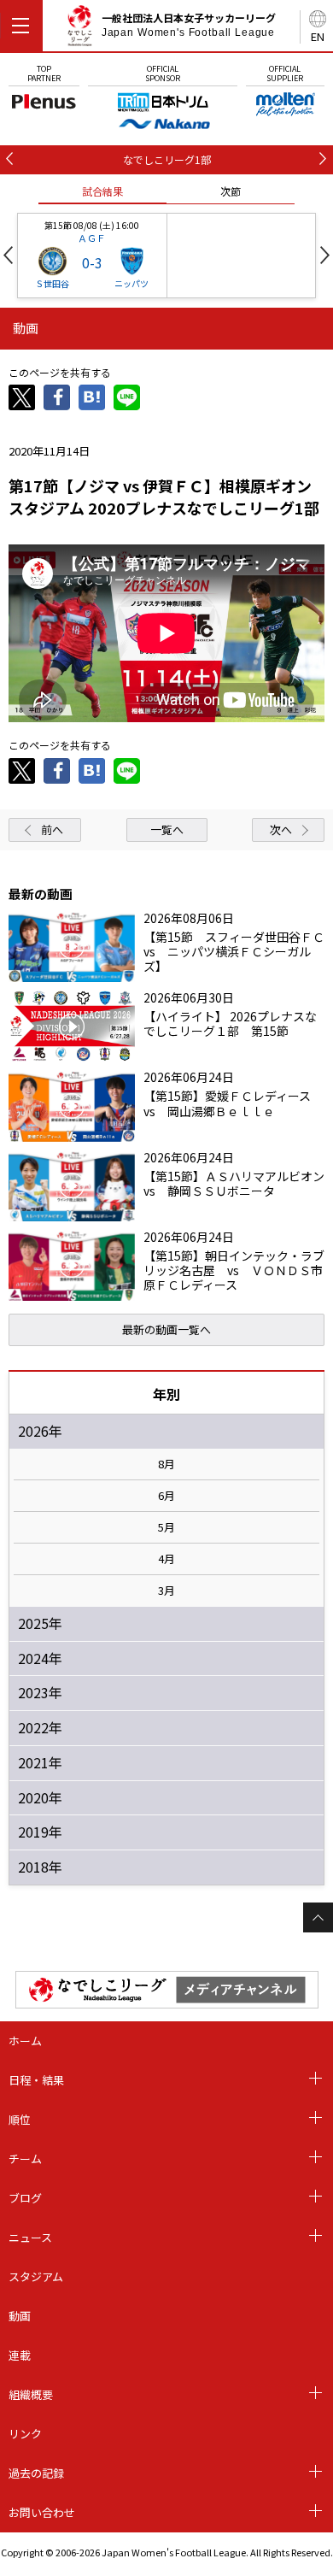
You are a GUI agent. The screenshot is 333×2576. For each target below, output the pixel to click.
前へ (52, 829)
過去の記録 (36, 2473)
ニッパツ (131, 283)
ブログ (25, 2198)
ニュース (30, 2237)
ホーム (25, 2041)
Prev (8, 255)
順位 (20, 2119)
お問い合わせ (42, 2512)
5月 (166, 1527)
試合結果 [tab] (102, 191)
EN (318, 36)
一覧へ (167, 829)
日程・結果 (36, 2080)
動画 (20, 2316)
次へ (281, 829)
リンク (25, 2434)
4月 (166, 1559)
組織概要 (31, 2394)
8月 (166, 1464)
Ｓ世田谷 (52, 283)
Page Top (318, 1917)
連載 (20, 2355)
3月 (166, 1591)
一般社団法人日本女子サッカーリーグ (189, 25)
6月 (166, 1496)
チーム (25, 2158)
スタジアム (36, 2276)
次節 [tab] (231, 191)
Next (325, 255)
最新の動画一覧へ (166, 1329)
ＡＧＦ (92, 238)
